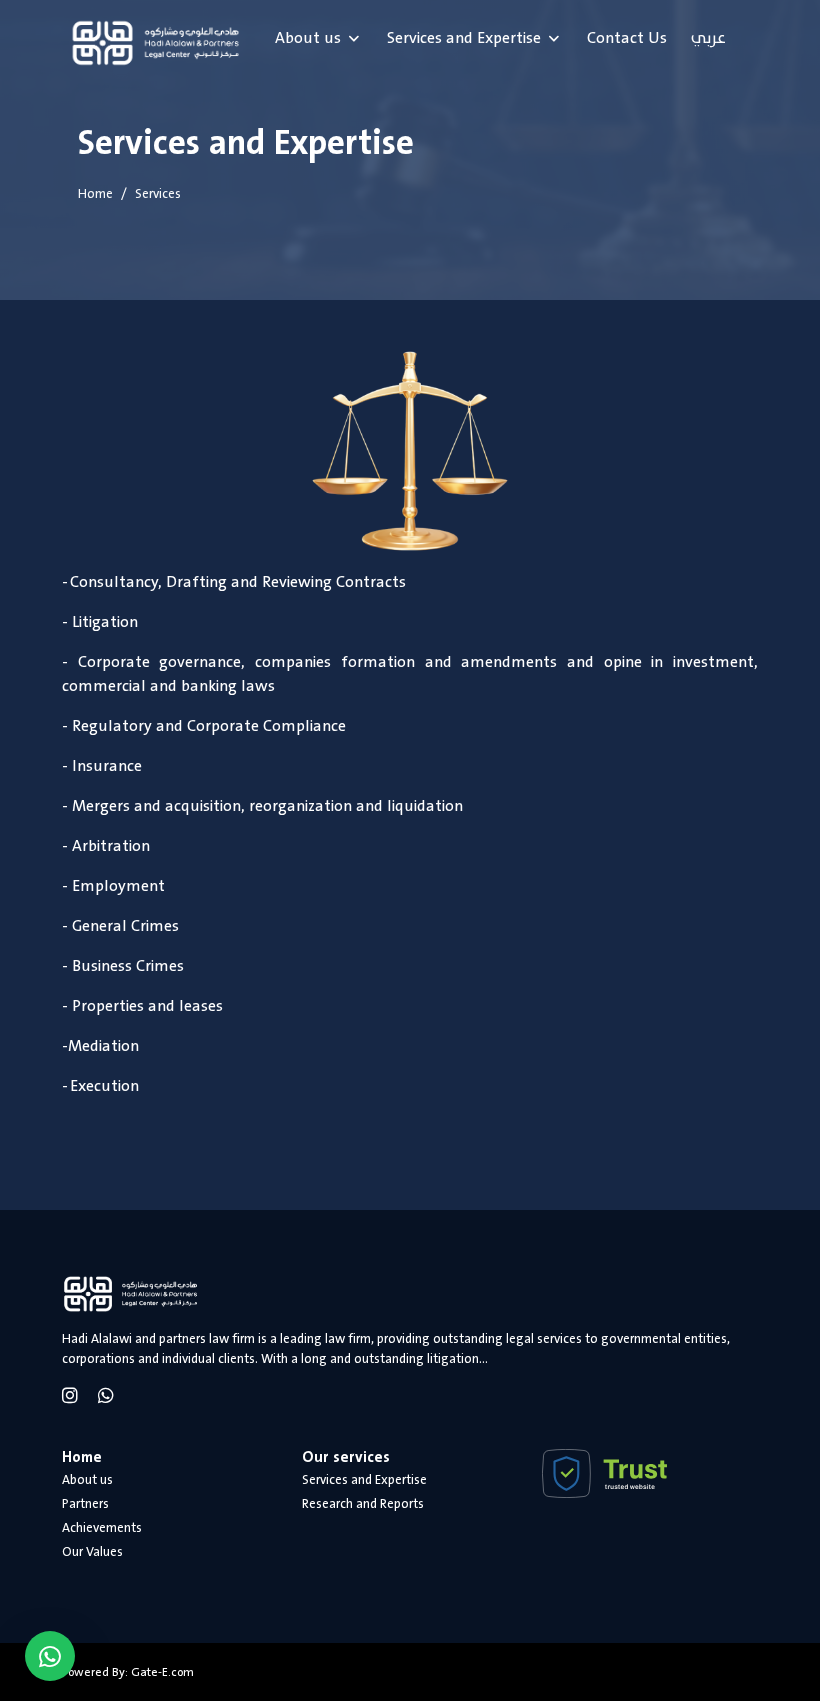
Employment (118, 886)
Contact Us (627, 38)
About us (87, 1480)
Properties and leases (147, 1006)
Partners (85, 1504)
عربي (708, 38)
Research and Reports (363, 1504)
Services (158, 194)
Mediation (103, 1046)
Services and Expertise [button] (464, 38)
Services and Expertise (364, 1480)
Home (95, 194)
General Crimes (125, 926)
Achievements (102, 1528)
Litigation (105, 622)
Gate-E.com (162, 1672)
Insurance (107, 766)
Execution (104, 1086)
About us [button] (308, 38)
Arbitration (111, 846)
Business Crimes (128, 966)
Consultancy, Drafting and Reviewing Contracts (238, 582)
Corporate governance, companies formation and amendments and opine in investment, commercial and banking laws (410, 674)
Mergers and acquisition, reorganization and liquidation (267, 806)
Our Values (92, 1552)
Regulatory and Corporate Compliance (209, 726)
